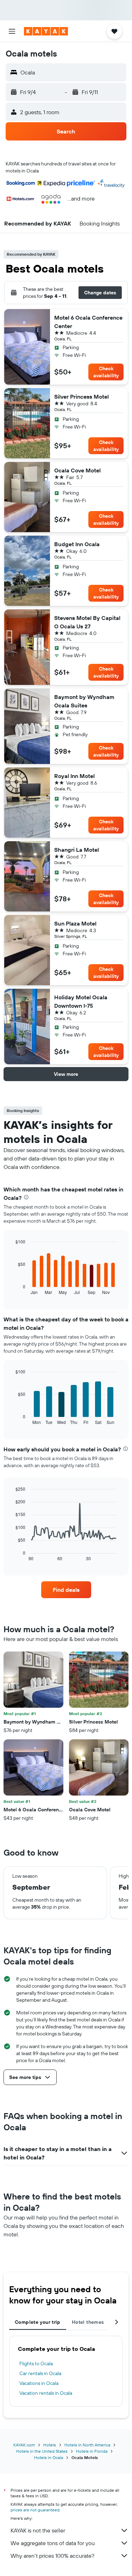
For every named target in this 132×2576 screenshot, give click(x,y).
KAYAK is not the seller (38, 2530)
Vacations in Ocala (39, 2383)
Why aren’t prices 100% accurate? (52, 2556)
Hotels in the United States (42, 2451)
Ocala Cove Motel (77, 470)
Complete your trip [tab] (38, 2322)
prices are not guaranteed (35, 2510)
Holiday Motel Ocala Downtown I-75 (81, 1001)
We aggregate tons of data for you (53, 2543)
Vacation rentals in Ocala (46, 2393)
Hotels (50, 2445)
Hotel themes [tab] (88, 2322)
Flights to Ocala (36, 2363)
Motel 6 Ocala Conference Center (88, 322)
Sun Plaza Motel (75, 923)
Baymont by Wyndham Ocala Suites (84, 701)
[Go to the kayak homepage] (46, 31)
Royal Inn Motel (74, 776)
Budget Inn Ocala (77, 544)
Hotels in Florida (92, 2451)
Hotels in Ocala (49, 2457)
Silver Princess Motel (81, 397)
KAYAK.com (24, 2445)
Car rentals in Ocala (40, 2373)
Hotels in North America (87, 2445)
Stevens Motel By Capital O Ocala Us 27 (87, 622)
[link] (66, 1590)
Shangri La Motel (77, 850)
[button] (12, 31)
